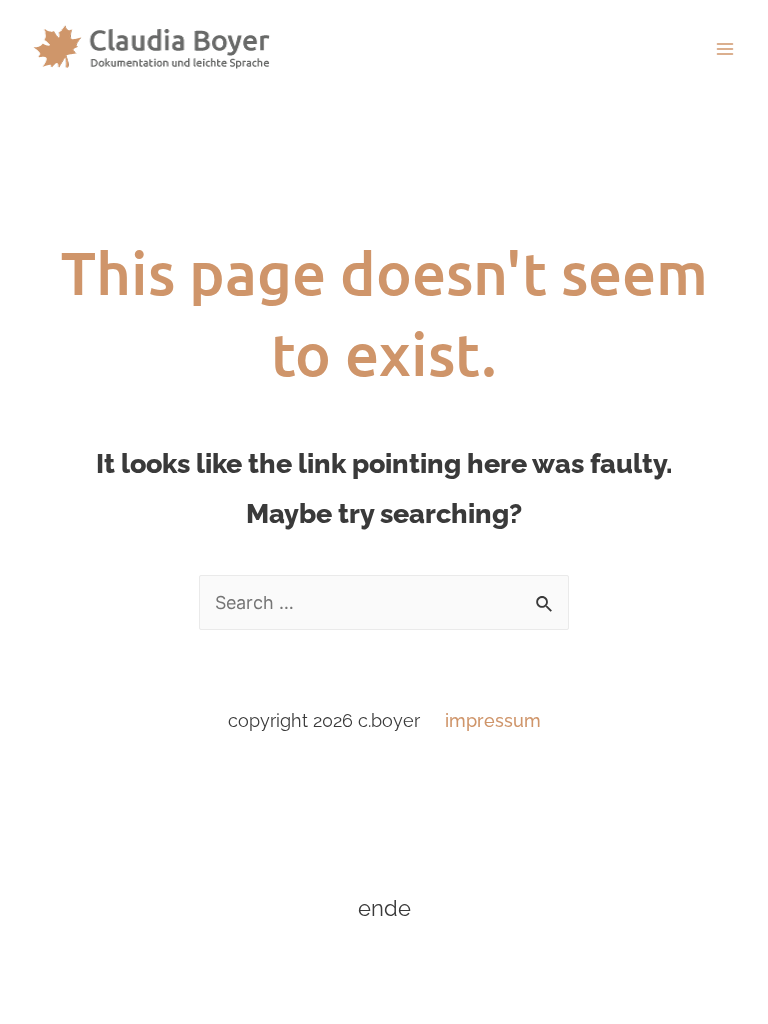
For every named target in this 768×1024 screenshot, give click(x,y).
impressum (493, 720)
